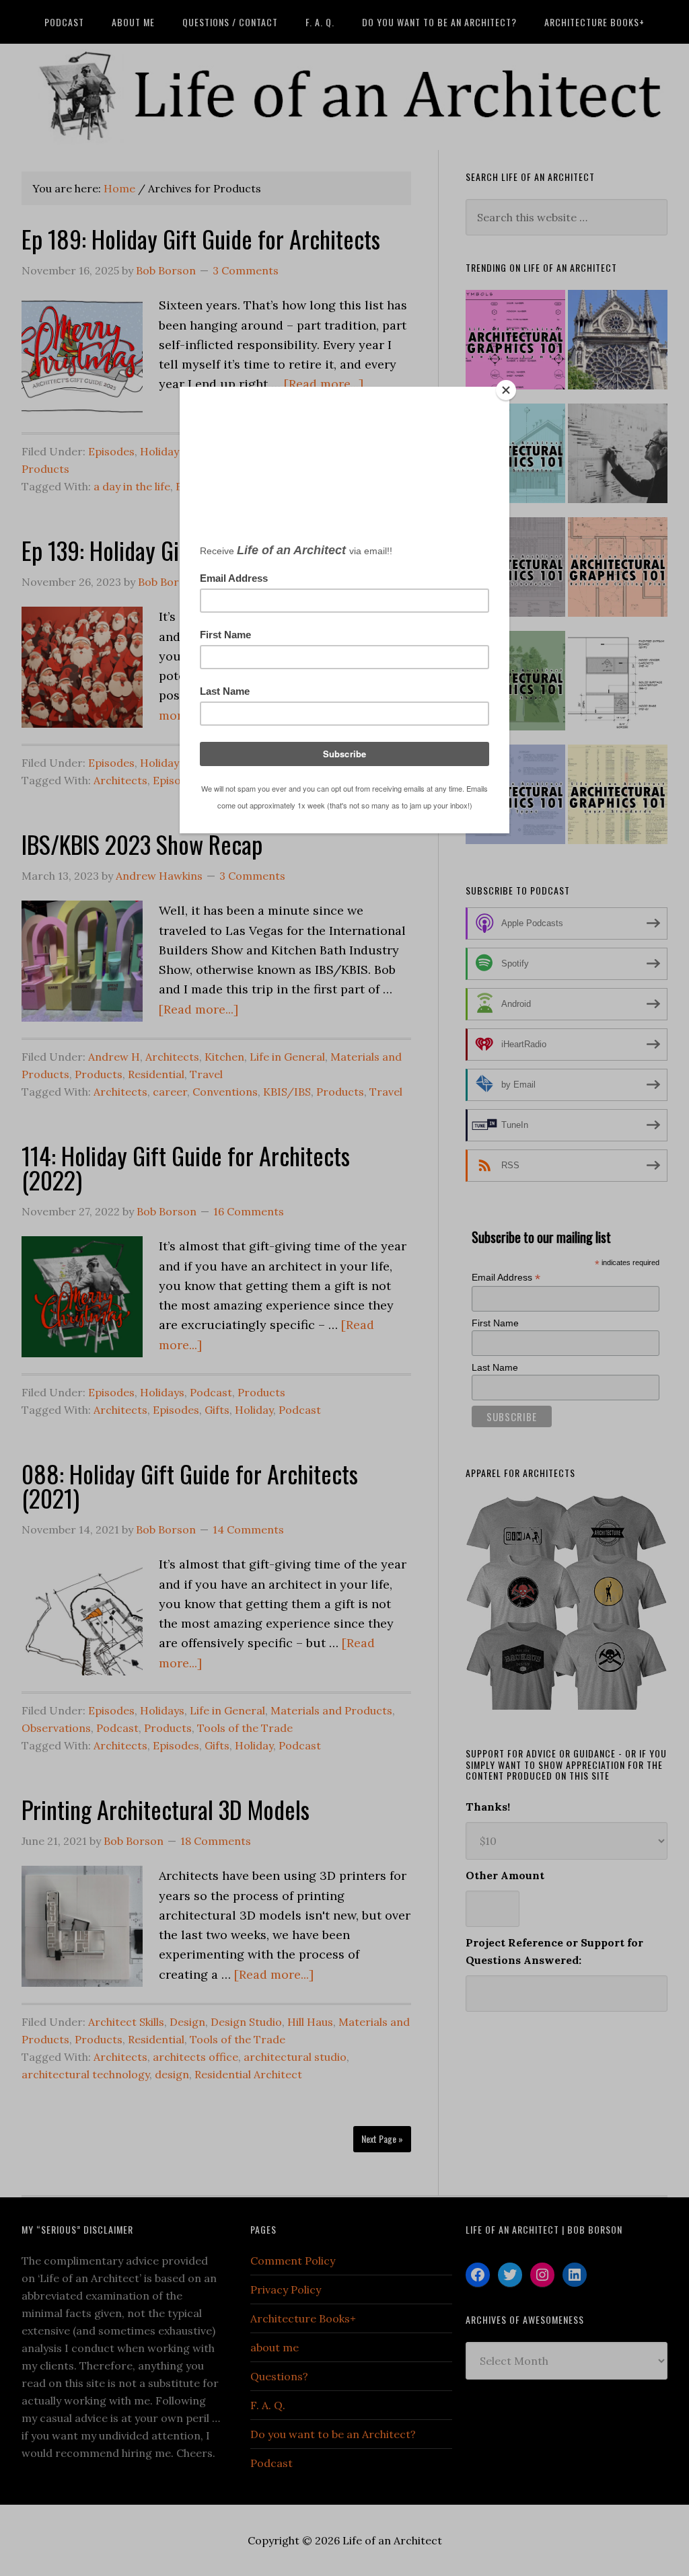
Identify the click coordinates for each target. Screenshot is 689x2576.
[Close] (506, 390)
